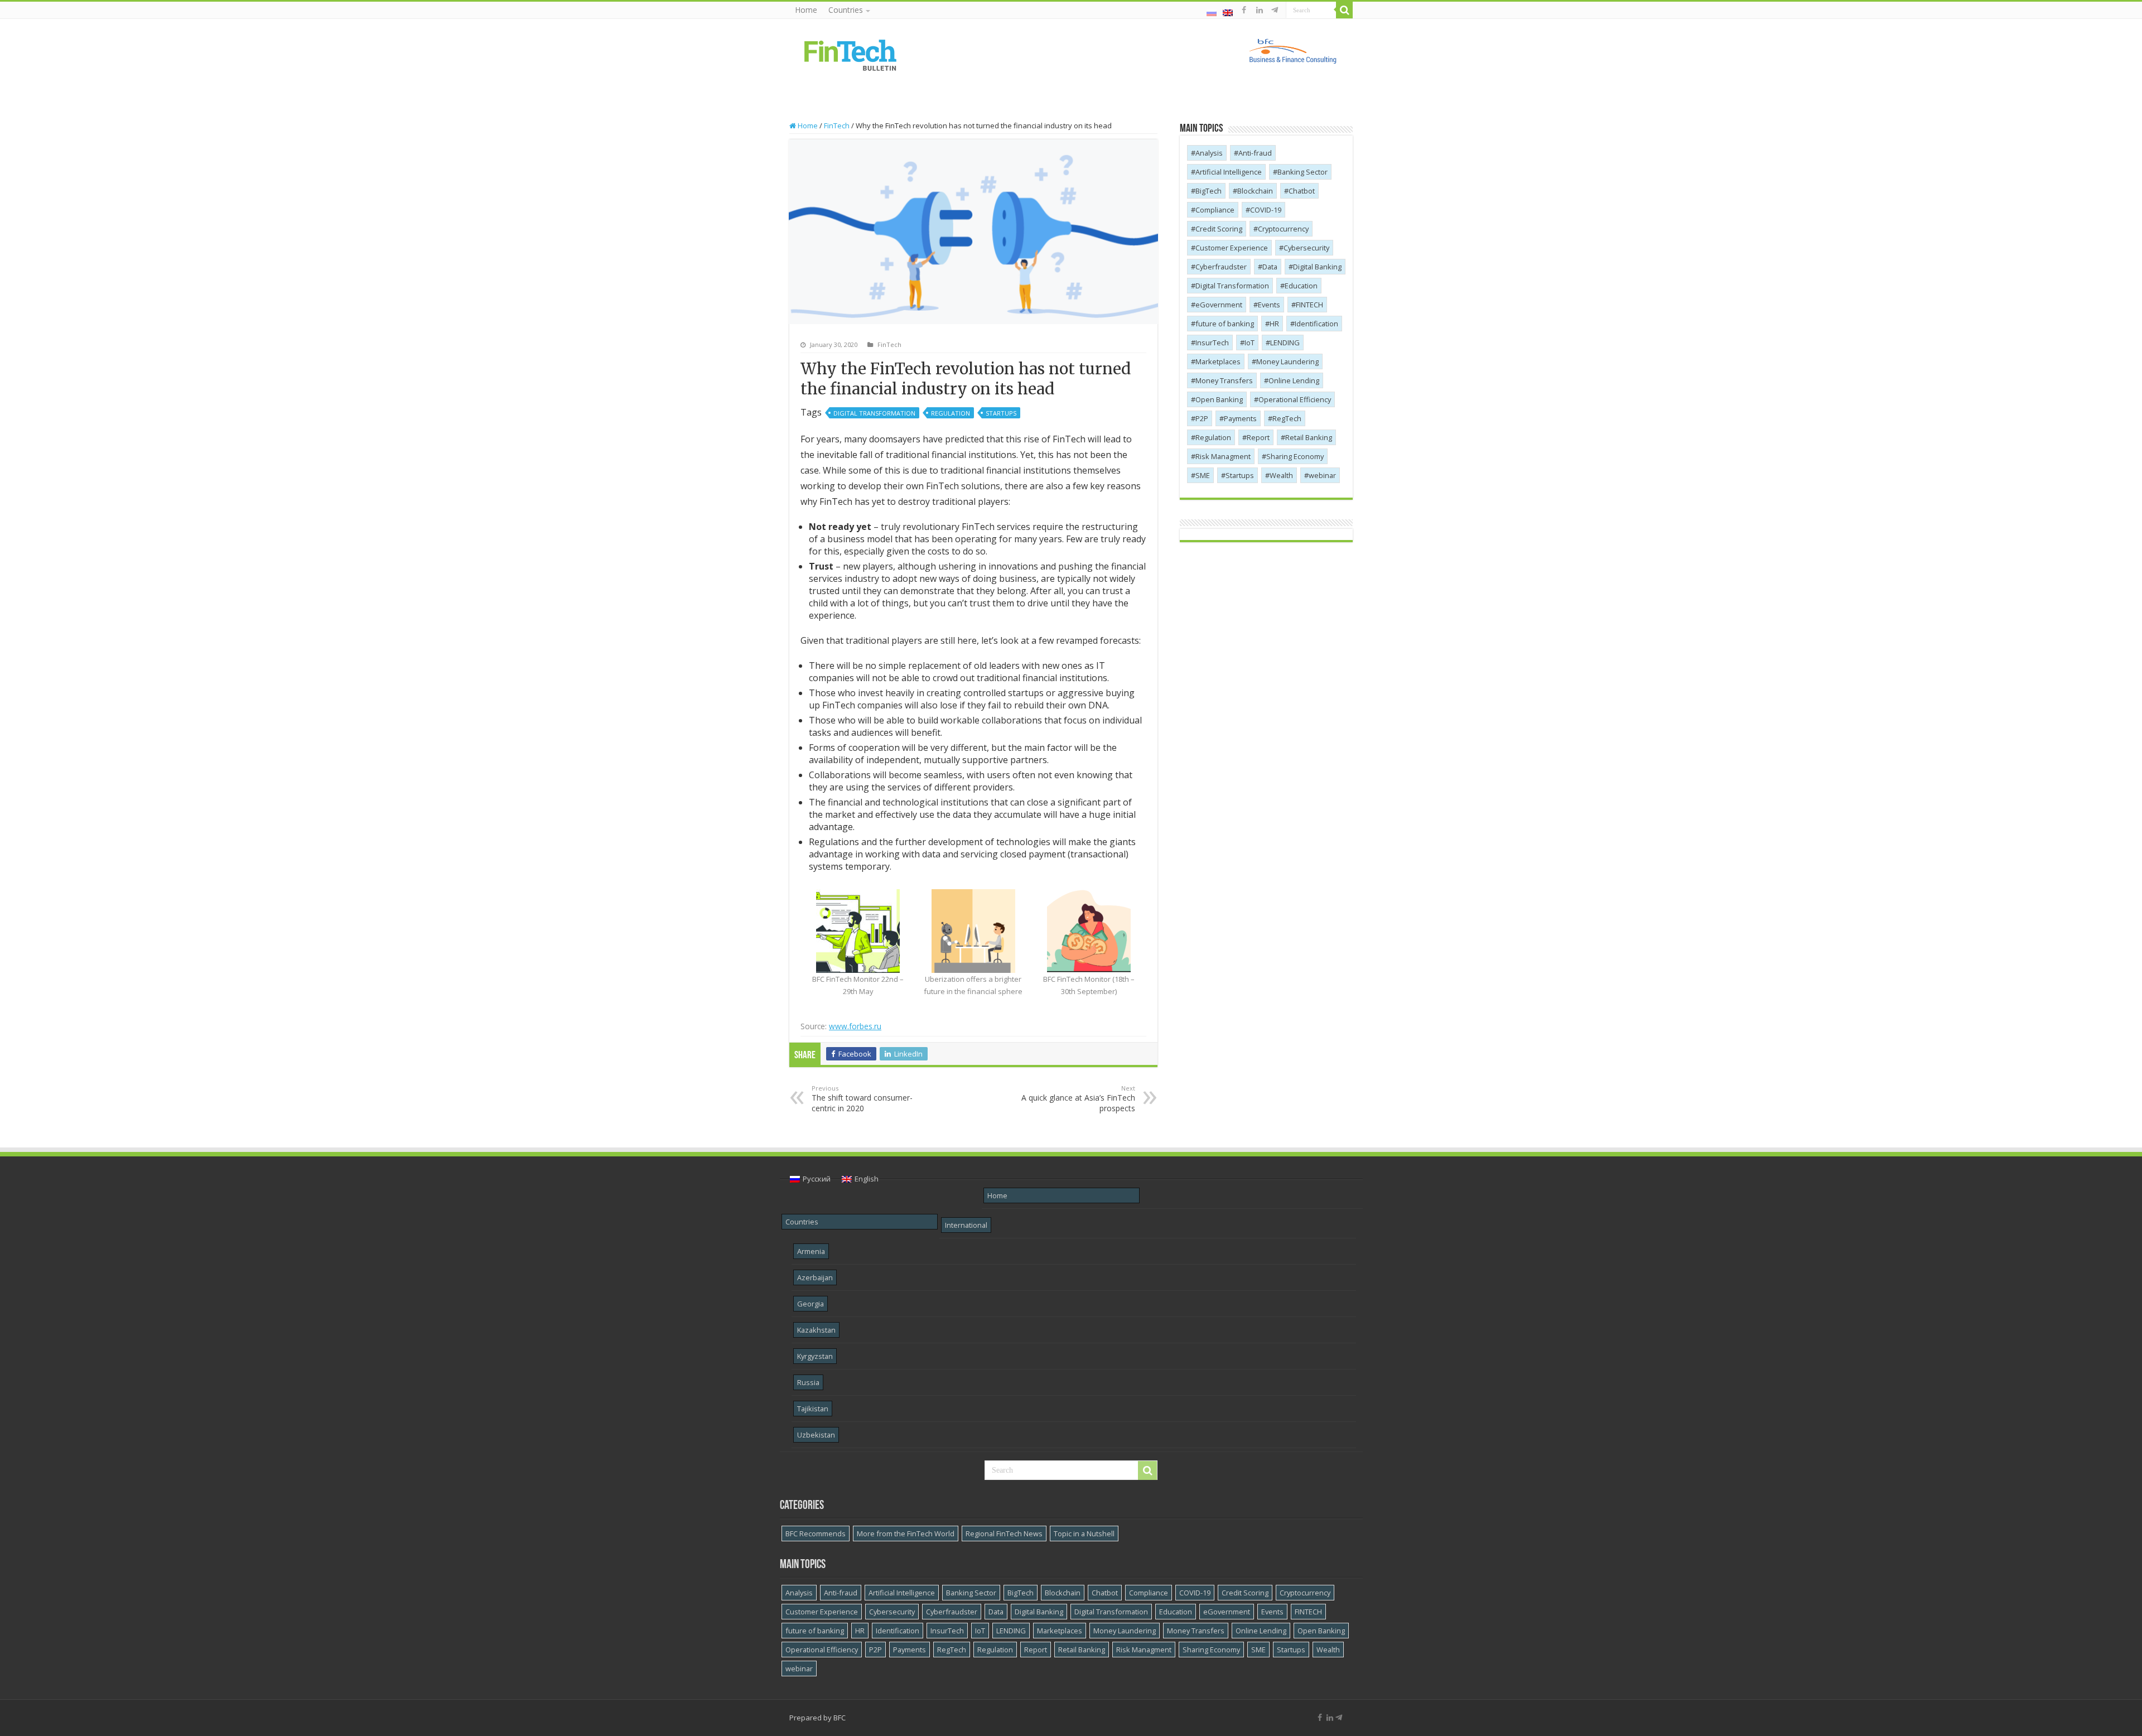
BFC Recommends (816, 1534)
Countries (846, 10)
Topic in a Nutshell (1084, 1534)
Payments (1240, 418)
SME (1203, 475)
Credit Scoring (1219, 229)
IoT (1249, 343)
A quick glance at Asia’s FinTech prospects (1078, 1099)
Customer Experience (1232, 248)
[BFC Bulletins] (851, 54)
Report (1258, 437)
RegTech (1287, 418)
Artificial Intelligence (1229, 172)
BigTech (1209, 191)
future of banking (1225, 324)
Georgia (811, 1304)
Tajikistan (813, 1409)
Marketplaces (1218, 361)
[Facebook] (1244, 10)
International (966, 1225)
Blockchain (1255, 191)
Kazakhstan (816, 1330)
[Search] (1344, 10)
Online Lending (1294, 380)
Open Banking (1219, 399)
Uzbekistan (816, 1435)
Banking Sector (1302, 172)
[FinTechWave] (1277, 10)
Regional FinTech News (1004, 1534)
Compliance (1215, 210)
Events (1269, 305)
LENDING (1285, 343)
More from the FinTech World (906, 1534)
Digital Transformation (874, 413)
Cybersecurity (1306, 248)
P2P (1202, 418)
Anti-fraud (1255, 153)
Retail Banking (1309, 437)
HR (1274, 324)
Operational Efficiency (1295, 399)
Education (1301, 286)
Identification (1316, 324)
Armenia (811, 1251)
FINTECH (1309, 305)
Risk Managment (1223, 456)
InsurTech (1212, 343)
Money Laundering (1287, 361)
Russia (808, 1382)
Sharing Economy (1295, 456)
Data (1270, 267)
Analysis (1209, 153)
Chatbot (1302, 191)
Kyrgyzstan (815, 1356)
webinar (1322, 475)
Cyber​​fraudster (1221, 267)
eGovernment (1219, 305)
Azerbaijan (815, 1277)
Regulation (951, 413)
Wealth (1281, 475)
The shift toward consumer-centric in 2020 (862, 1099)
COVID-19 (1266, 210)
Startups (1001, 413)
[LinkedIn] (1260, 10)
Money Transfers (1224, 380)
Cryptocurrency (1283, 229)
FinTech (837, 126)
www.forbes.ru (855, 1026)
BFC (840, 1718)
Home (806, 10)
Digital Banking (1317, 267)
